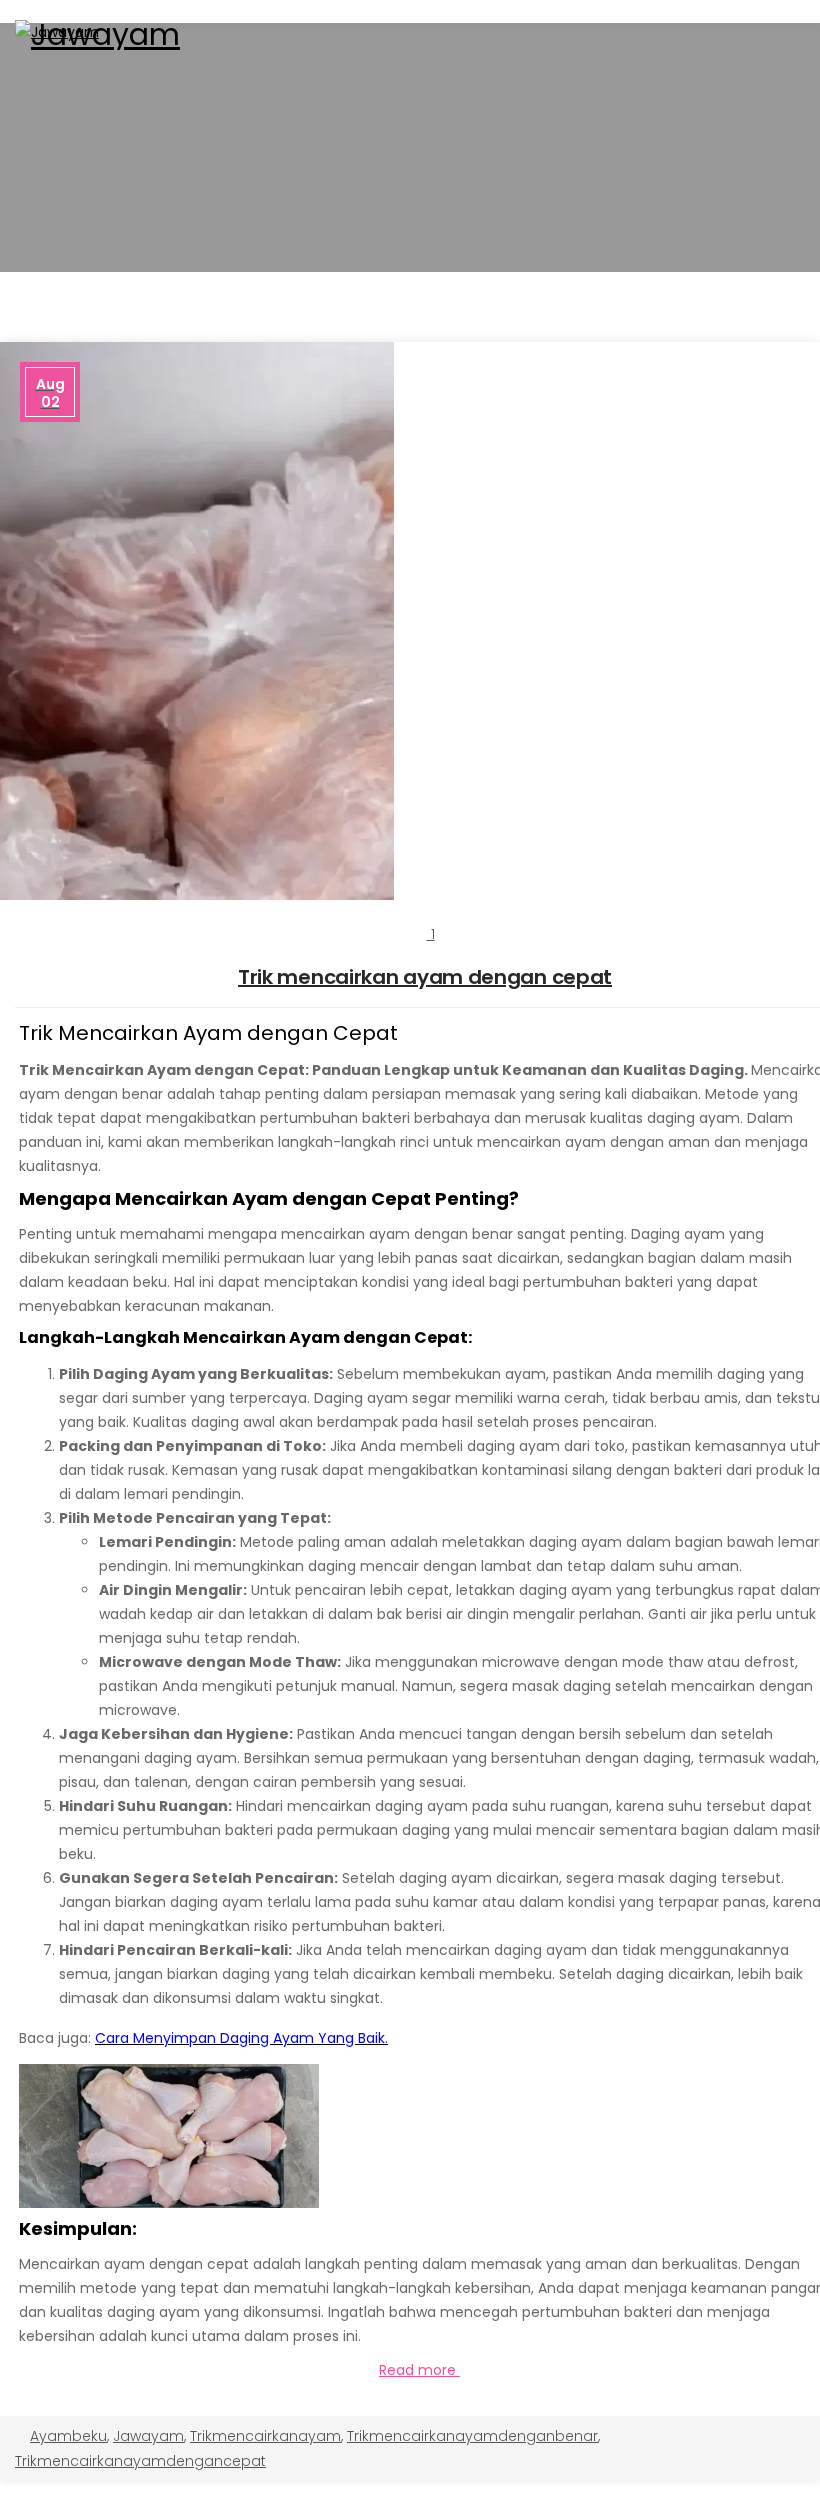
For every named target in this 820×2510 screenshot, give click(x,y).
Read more (419, 2370)
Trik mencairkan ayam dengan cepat (425, 977)
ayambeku (68, 2436)
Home (410, 183)
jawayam (148, 2436)
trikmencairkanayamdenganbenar (472, 2436)
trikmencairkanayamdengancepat (140, 2461)
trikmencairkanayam (265, 2436)
